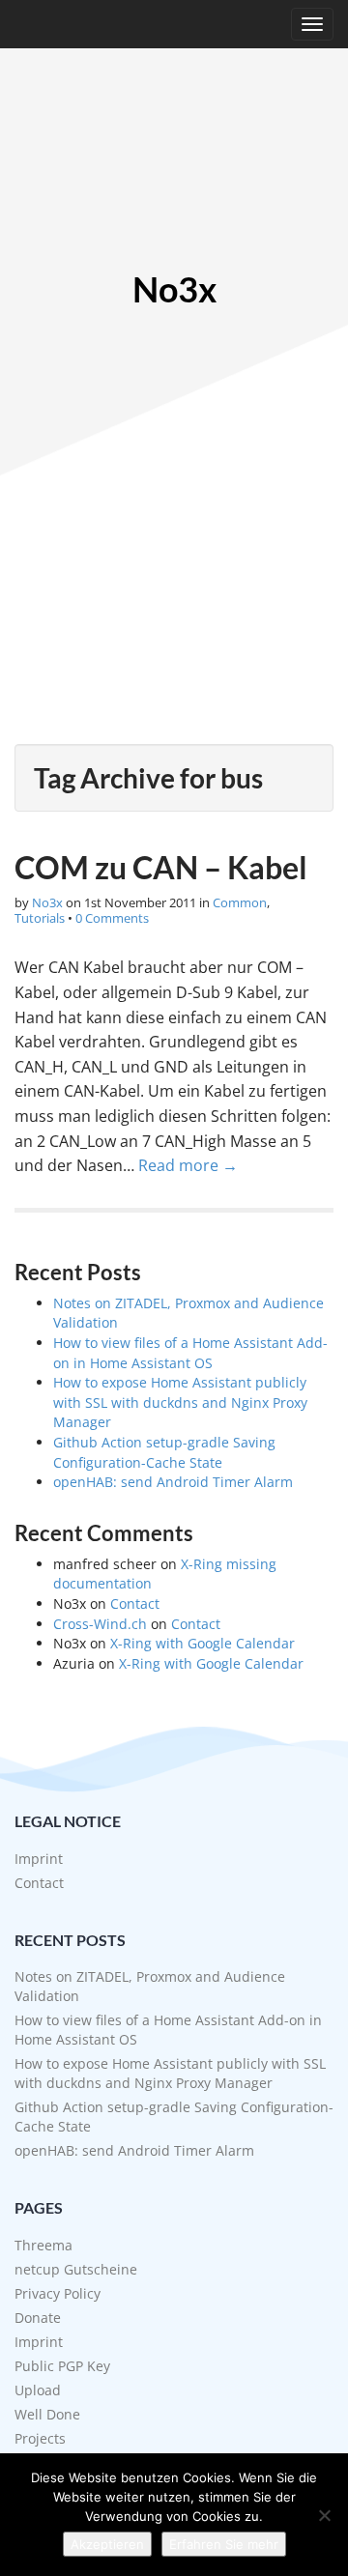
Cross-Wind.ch (100, 1624)
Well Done (47, 2414)
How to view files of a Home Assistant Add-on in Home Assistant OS (190, 1353)
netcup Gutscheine (76, 2269)
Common (240, 902)
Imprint (39, 1859)
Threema (43, 2245)
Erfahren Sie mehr (224, 2544)
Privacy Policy (58, 2293)
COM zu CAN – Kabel (161, 867)
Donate (38, 2318)
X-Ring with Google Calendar (203, 1643)
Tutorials (40, 918)
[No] (324, 2515)
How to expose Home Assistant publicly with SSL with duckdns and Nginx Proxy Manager (180, 1402)
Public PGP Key (62, 2366)
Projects (40, 2438)
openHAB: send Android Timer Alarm (173, 1482)
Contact (135, 1603)
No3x (174, 290)
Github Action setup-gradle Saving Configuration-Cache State (164, 1452)
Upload (38, 2390)
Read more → (188, 1165)
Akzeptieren (107, 2544)
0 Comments (112, 918)
